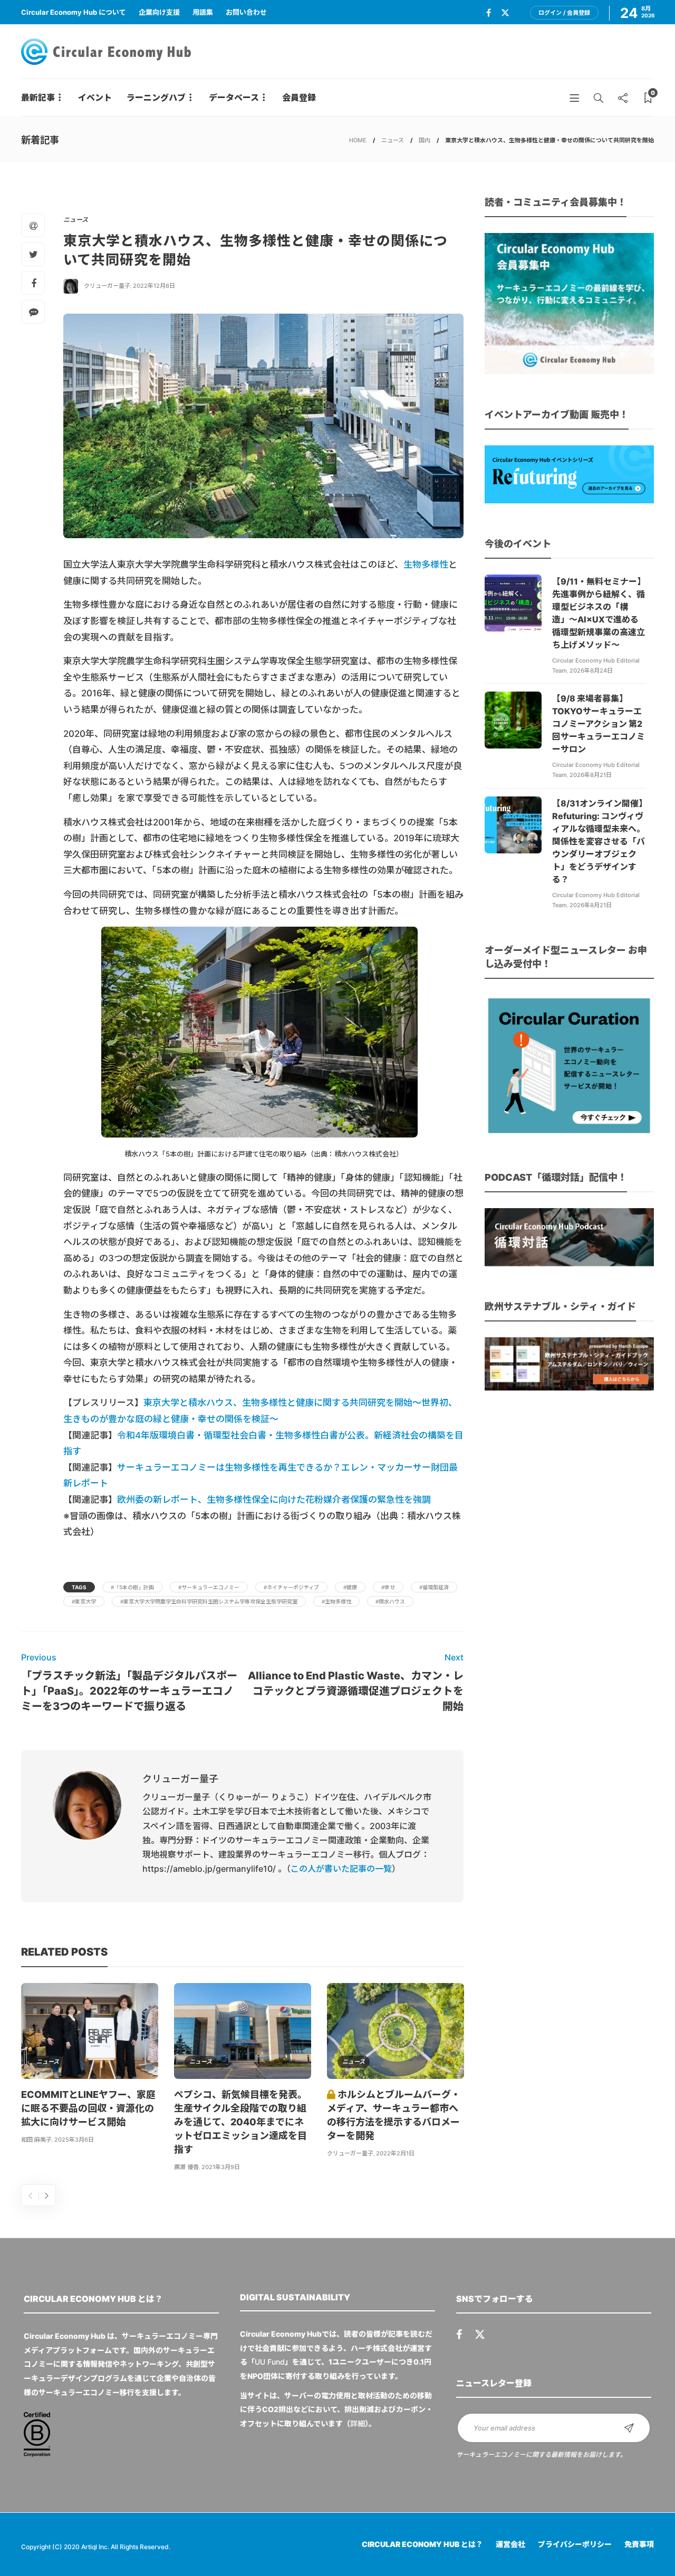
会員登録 (299, 98)
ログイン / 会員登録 (564, 13)
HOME (358, 140)
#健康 (350, 1587)
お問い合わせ (246, 12)
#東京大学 (84, 1601)
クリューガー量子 (107, 286)
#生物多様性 (336, 1601)
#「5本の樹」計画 (132, 1587)
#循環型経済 (434, 1587)
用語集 (203, 12)
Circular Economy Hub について (74, 12)
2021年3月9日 (221, 2167)
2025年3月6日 (74, 2140)
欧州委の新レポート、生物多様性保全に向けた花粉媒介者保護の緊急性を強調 (274, 1500)
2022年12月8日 (154, 286)
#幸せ (388, 1587)
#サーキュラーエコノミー (209, 1587)
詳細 (358, 2423)
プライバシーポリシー (575, 2544)
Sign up (629, 2428)
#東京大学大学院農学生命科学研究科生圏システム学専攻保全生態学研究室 (209, 1601)
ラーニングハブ (156, 98)
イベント (95, 98)
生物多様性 (426, 565)
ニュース (393, 140)
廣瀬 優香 (186, 2167)
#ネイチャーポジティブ (291, 1587)
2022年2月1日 (395, 2153)
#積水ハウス (390, 1601)
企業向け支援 (159, 12)
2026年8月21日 (591, 775)
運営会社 (510, 2544)
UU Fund (270, 2362)
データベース (234, 98)
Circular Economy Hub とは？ (422, 2544)
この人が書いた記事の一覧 (341, 1869)
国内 (425, 140)
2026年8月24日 (591, 670)
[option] (90, 2065)
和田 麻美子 (36, 2140)
